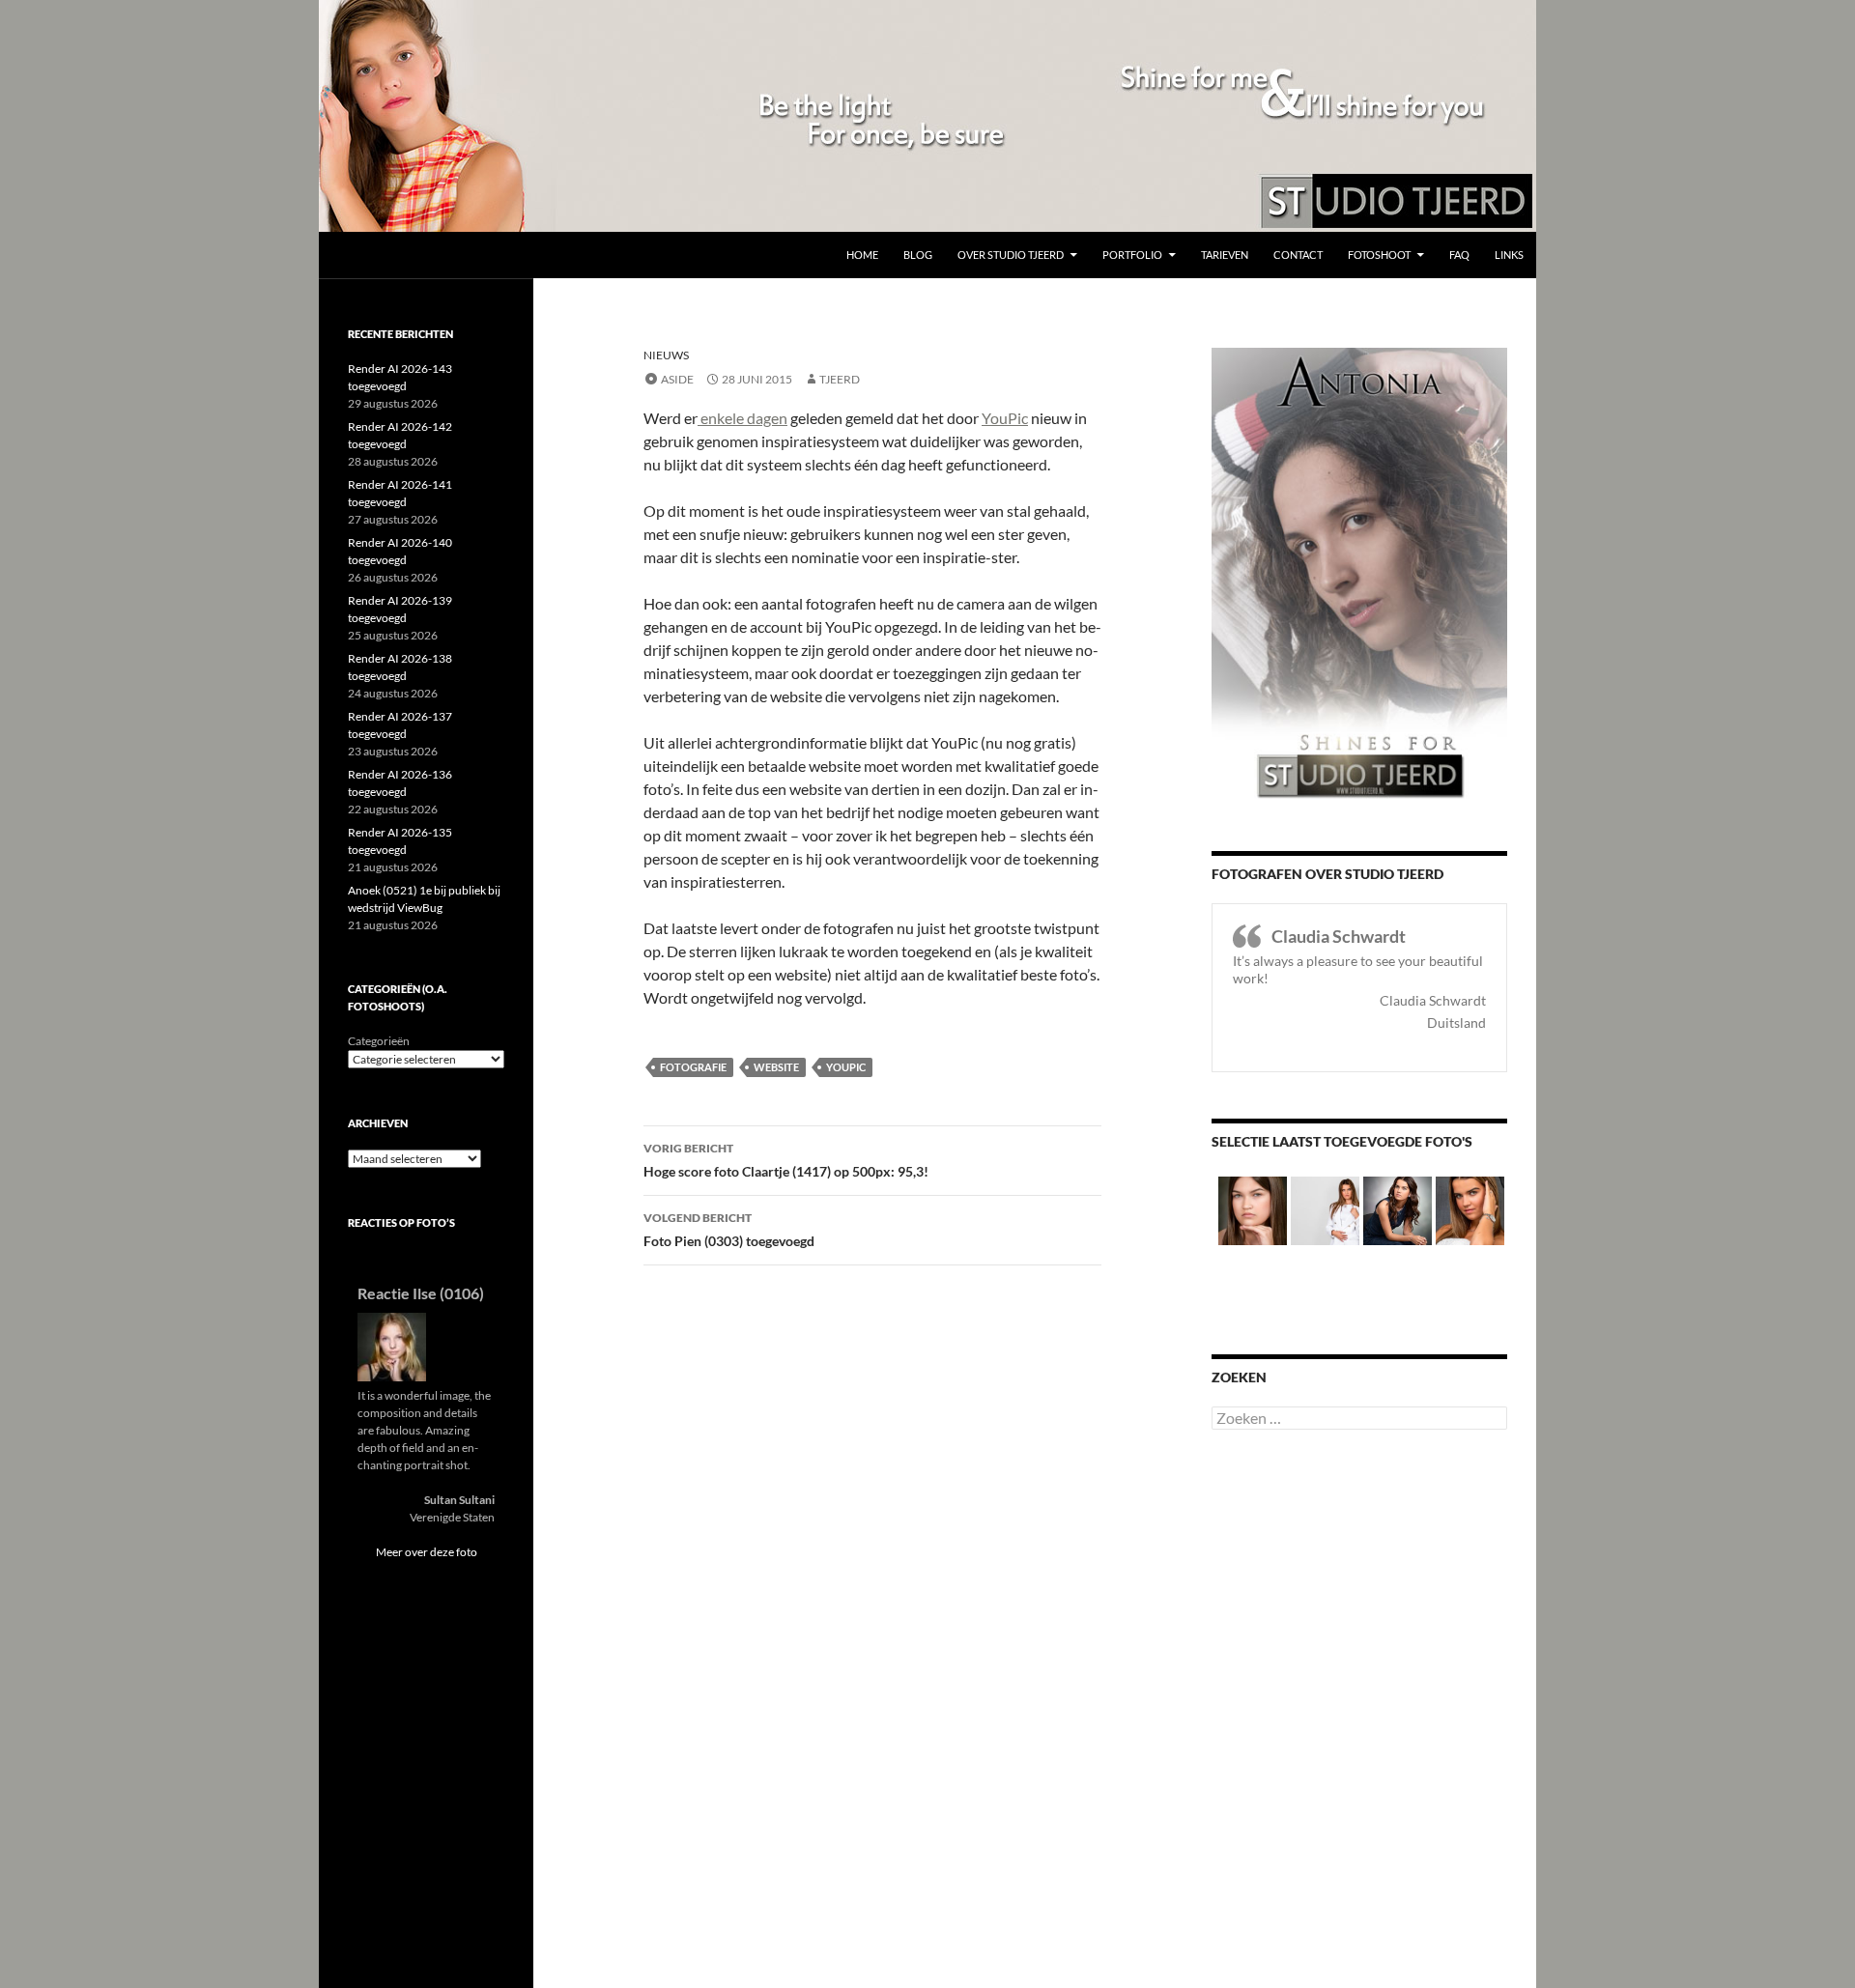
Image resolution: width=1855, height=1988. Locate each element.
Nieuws (666, 355)
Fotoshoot (1379, 255)
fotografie (693, 1067)
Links (1509, 255)
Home (862, 255)
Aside (677, 379)
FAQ (1459, 255)
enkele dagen (742, 418)
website (776, 1067)
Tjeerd (840, 379)
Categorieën (379, 1041)
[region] (927, 116)
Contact (1298, 255)
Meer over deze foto (427, 1552)
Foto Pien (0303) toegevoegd (729, 1230)
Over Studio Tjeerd (1011, 255)
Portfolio (1132, 255)
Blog (918, 255)
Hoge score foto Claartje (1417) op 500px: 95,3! (786, 1160)
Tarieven (1225, 255)
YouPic (1005, 418)
